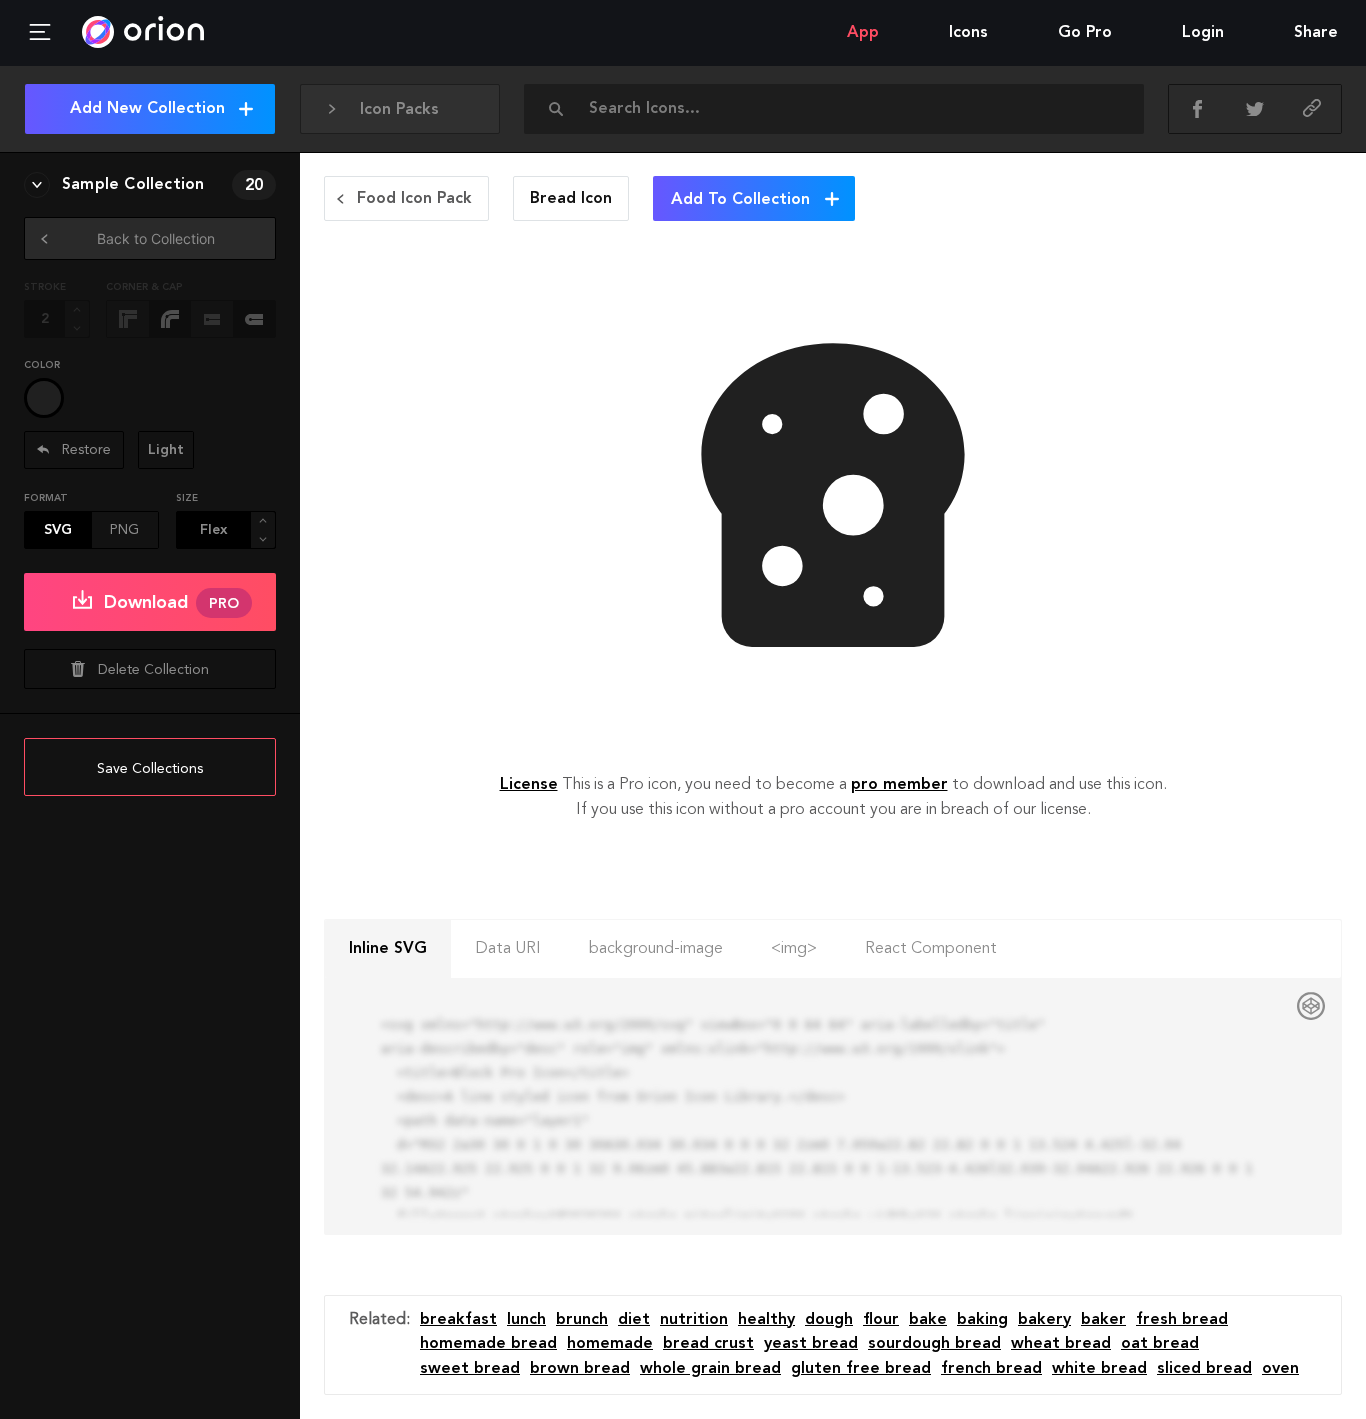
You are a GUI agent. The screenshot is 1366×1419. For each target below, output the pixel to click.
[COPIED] (1312, 109)
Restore (84, 450)
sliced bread (1204, 1369)
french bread (991, 1369)
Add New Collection (147, 109)
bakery (1044, 1320)
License (529, 785)
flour (881, 1320)
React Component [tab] (931, 949)
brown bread (580, 1369)
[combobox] (840, 109)
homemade (610, 1344)
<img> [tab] (794, 949)
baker (1103, 1320)
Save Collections (150, 769)
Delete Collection (153, 670)
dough (829, 1320)
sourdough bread (934, 1344)
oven (1280, 1369)
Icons (968, 33)
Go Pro (1085, 33)
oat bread (1160, 1344)
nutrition (694, 1320)
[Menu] (40, 33)
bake (928, 1320)
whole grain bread (710, 1369)
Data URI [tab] (508, 949)
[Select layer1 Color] (44, 398)
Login (1203, 33)
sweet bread (470, 1369)
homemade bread (488, 1344)
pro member (899, 785)
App (863, 33)
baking (982, 1320)
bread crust (708, 1344)
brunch (582, 1320)
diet (634, 1320)
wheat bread (1061, 1344)
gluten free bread (861, 1369)
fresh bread (1182, 1320)
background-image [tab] (656, 949)
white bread (1099, 1369)
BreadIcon (571, 199)
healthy (766, 1320)
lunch (526, 1320)
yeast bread (811, 1344)
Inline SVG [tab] (388, 949)
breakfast (458, 1320)
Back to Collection (156, 238)
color (42, 365)
